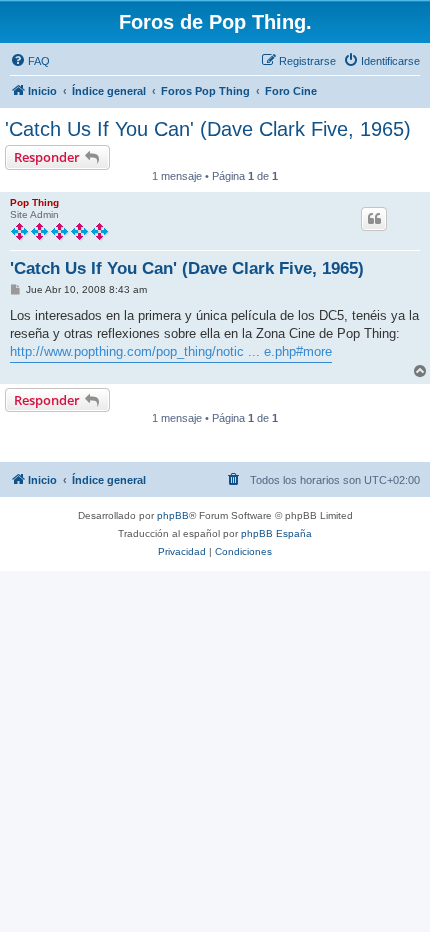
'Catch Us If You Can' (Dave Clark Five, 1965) (208, 129)
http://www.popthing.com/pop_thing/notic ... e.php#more (171, 351)
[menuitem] (30, 61)
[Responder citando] (374, 219)
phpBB (173, 515)
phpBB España (276, 533)
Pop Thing (34, 202)
